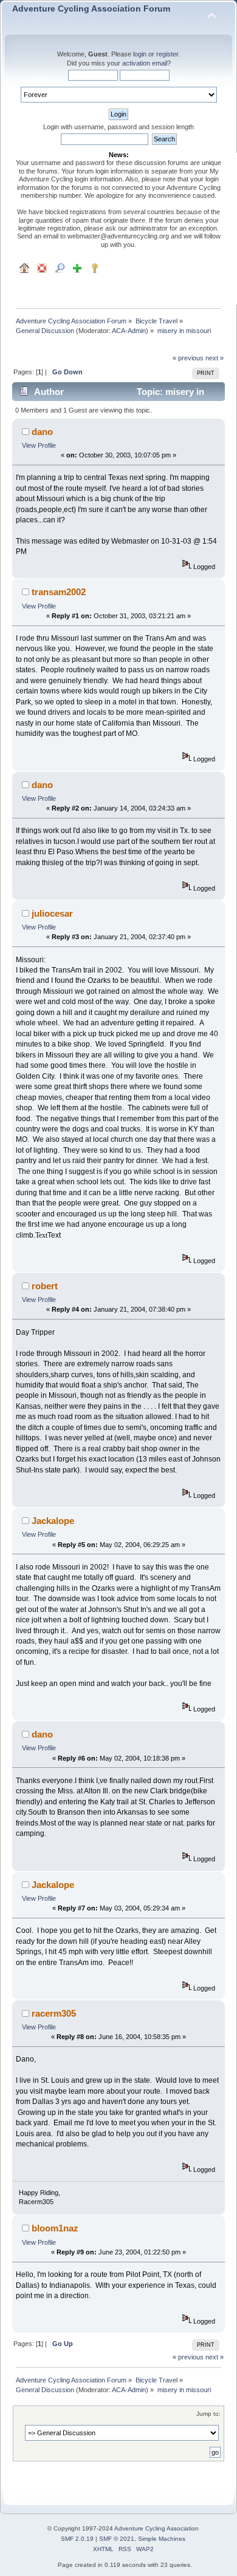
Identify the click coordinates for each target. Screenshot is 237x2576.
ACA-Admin (129, 331)
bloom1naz (55, 2228)
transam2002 (59, 592)
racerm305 (54, 2013)
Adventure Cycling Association (156, 2528)
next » (215, 358)
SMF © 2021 (117, 2539)
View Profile (39, 445)
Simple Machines (162, 2539)
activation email (145, 63)
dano (42, 432)
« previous (188, 358)
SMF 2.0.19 (77, 2539)
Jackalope (53, 1521)
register (167, 54)
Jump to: (208, 2414)
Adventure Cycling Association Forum (91, 9)
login (140, 54)
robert (45, 1286)
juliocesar (52, 913)
